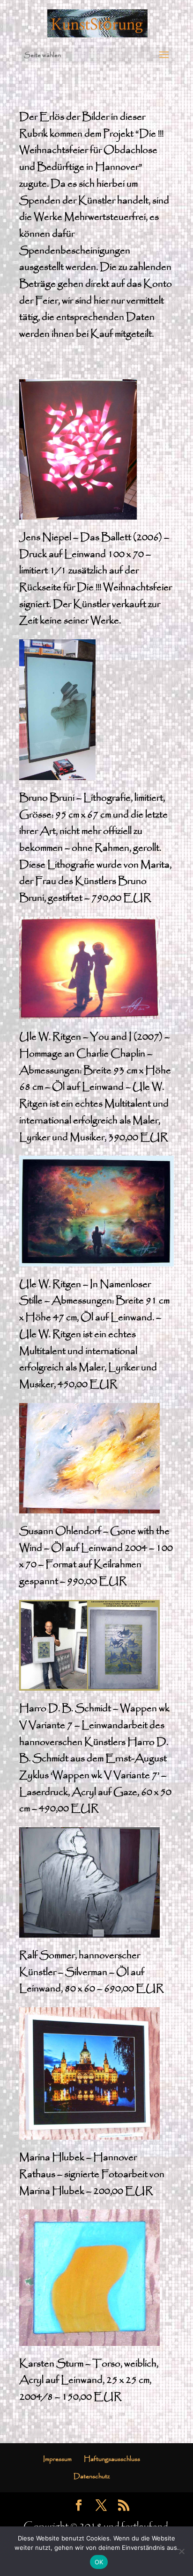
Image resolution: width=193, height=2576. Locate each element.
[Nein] (181, 2551)
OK (99, 2562)
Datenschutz (92, 2476)
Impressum (57, 2459)
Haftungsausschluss (112, 2459)
